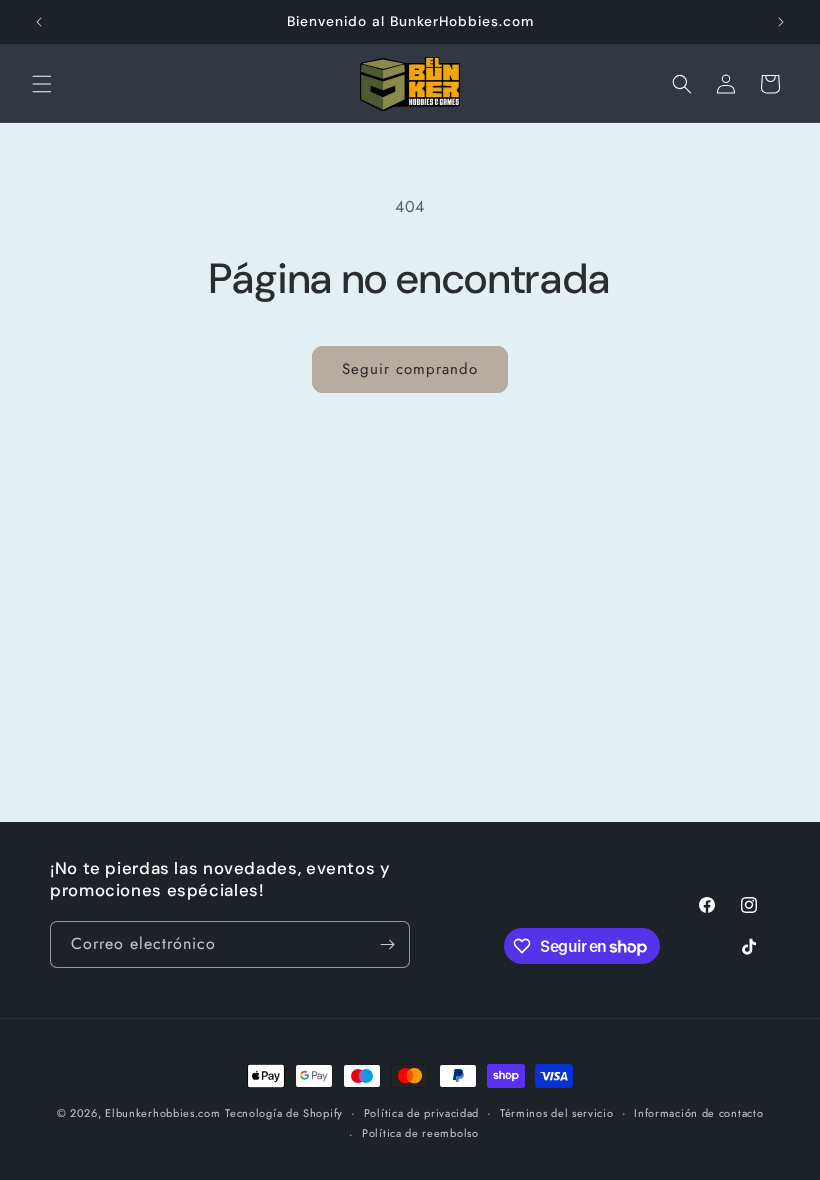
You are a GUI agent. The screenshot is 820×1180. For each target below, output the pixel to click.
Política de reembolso (420, 1133)
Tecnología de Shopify (284, 1113)
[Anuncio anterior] (39, 22)
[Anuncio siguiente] (781, 22)
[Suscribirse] (387, 944)
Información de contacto (698, 1113)
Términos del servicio (557, 1113)
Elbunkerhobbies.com (162, 1113)
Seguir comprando (410, 369)
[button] (42, 84)
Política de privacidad (421, 1113)
